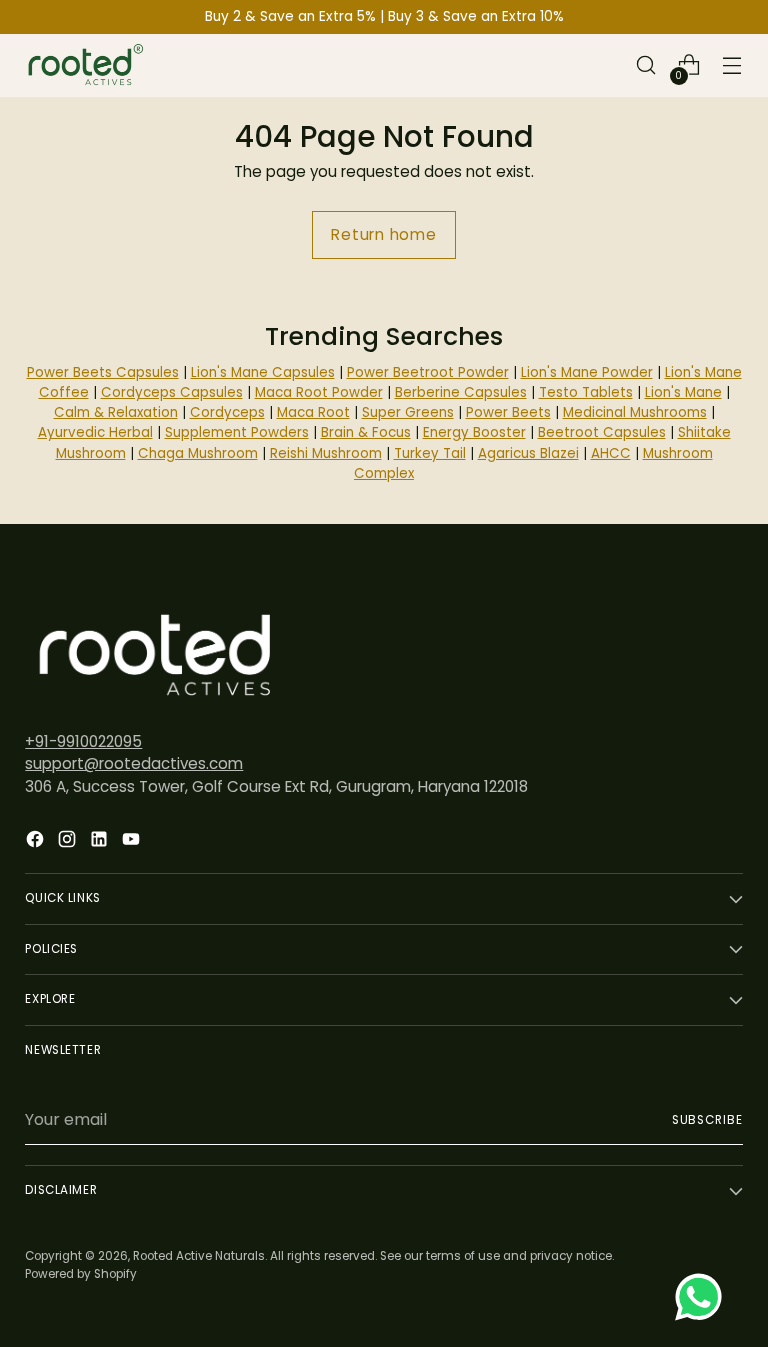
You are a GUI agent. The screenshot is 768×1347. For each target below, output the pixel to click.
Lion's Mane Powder (587, 372)
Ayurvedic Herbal (95, 432)
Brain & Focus (366, 432)
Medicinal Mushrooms (635, 412)
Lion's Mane (683, 392)
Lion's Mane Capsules (263, 372)
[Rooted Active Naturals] (85, 65)
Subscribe (707, 1120)
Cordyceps (227, 412)
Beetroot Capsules (602, 432)
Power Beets (508, 412)
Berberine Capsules (461, 392)
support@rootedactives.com (134, 763)
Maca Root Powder (319, 392)
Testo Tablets (586, 392)
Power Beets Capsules (103, 372)
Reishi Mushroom (326, 453)
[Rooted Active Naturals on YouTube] (133, 842)
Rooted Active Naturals (199, 1256)
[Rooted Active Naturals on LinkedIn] (101, 842)
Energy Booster (474, 432)
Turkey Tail (430, 453)
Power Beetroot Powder (428, 372)
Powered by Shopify (81, 1274)
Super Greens (408, 412)
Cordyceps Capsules (172, 392)
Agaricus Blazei (528, 453)
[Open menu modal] (732, 65)
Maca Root (313, 412)
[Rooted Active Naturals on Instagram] (69, 842)
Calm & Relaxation (116, 412)
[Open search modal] (646, 65)
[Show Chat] (703, 1297)
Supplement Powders (237, 432)
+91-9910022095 (83, 741)
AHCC (611, 453)
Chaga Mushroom (198, 453)
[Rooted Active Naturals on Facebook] (37, 842)
